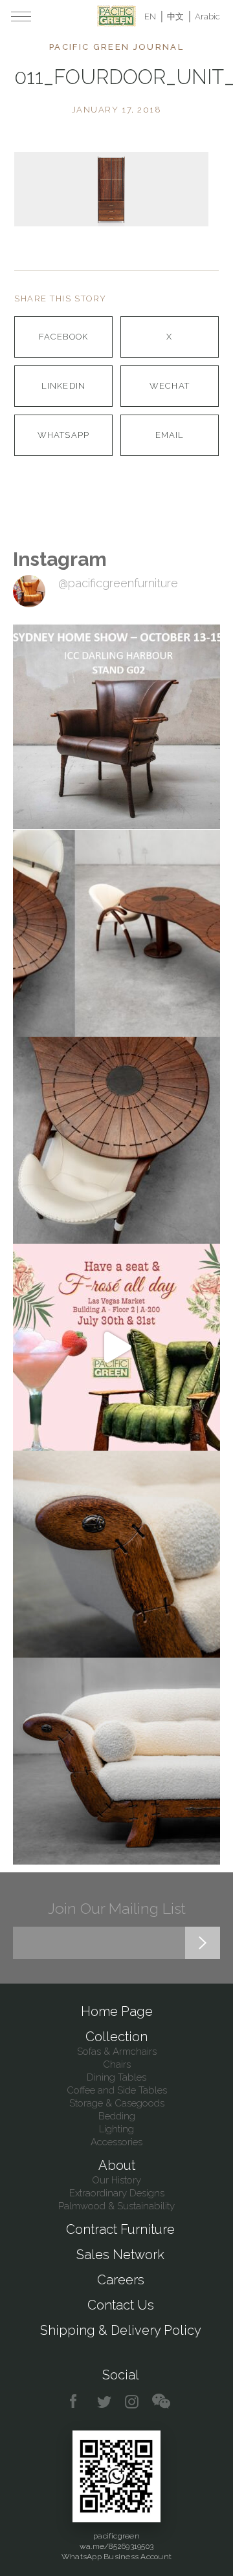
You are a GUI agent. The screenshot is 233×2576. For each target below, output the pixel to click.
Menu (21, 16)
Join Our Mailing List (117, 1908)
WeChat (169, 386)
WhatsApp (63, 435)
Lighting (116, 2129)
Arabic (207, 16)
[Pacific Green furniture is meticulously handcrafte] (116, 1554)
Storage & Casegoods (117, 2103)
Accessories (116, 2142)
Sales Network (120, 2255)
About (117, 2165)
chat (161, 2402)
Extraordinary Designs (117, 2193)
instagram (132, 2402)
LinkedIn (63, 386)
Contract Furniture (120, 2229)
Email (170, 435)
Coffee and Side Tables (117, 2090)
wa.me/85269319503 (116, 2546)
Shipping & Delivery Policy (121, 2330)
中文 (175, 16)
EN (150, 16)
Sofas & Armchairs (117, 2051)
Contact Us (121, 2305)
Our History (116, 2180)
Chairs (117, 2064)
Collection (116, 2037)
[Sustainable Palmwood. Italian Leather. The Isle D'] (116, 1140)
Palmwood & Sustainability (116, 2206)
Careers (121, 2280)
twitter (105, 2402)
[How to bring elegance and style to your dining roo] (116, 933)
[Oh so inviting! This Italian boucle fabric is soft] (116, 1761)
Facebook (63, 337)
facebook (78, 2402)
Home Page (117, 2011)
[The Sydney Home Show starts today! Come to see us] (116, 726)
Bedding (117, 2116)
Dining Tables (116, 2077)
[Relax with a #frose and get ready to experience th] (116, 1347)
